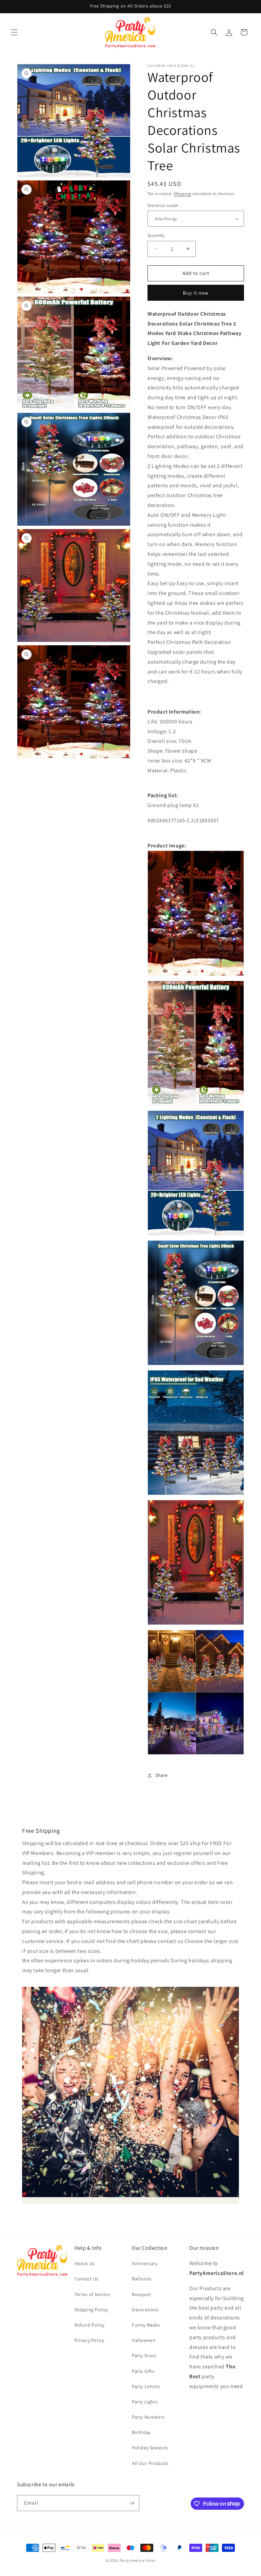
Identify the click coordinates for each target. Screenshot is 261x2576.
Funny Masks (146, 2325)
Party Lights (145, 2402)
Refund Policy (90, 2325)
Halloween (144, 2340)
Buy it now (196, 293)
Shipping (182, 194)
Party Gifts (143, 2371)
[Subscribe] (132, 2503)
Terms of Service (92, 2294)
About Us (85, 2263)
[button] (14, 32)
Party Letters (146, 2386)
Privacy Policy (89, 2340)
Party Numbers (148, 2417)
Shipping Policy (91, 2310)
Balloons (142, 2279)
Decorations (145, 2310)
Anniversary (145, 2263)
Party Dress (144, 2355)
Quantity (156, 235)
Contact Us (86, 2279)
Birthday (141, 2432)
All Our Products (150, 2463)
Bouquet (141, 2294)
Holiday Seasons (150, 2448)
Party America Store (137, 2560)
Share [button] (162, 1775)
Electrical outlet (163, 205)
